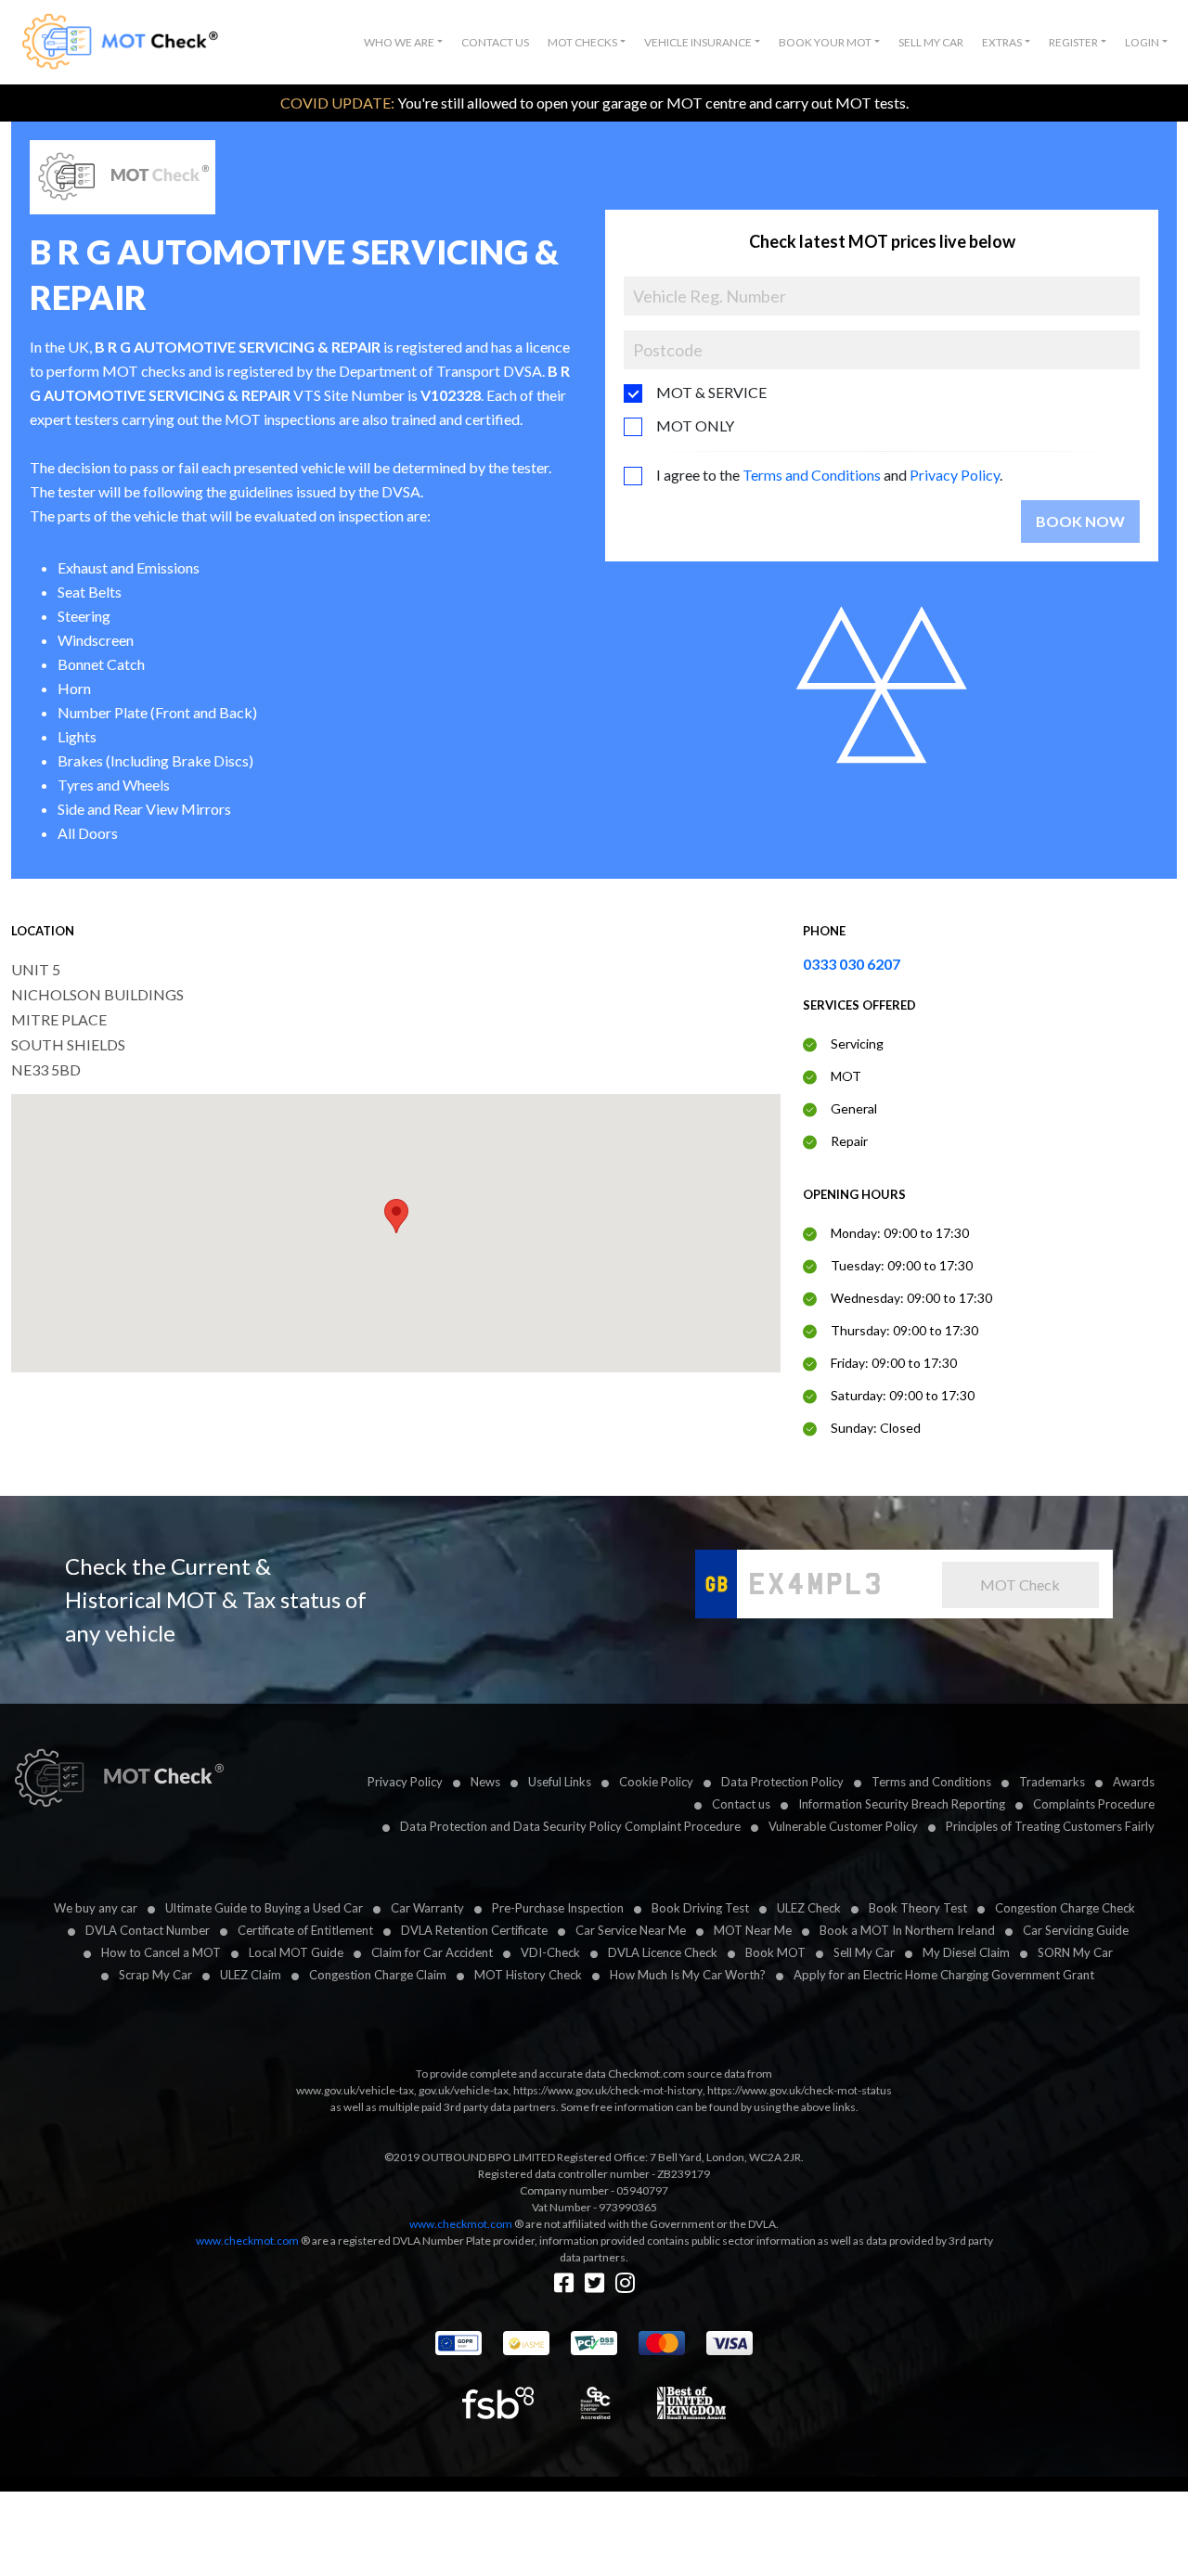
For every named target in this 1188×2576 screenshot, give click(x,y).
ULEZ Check (809, 1908)
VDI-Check (550, 1952)
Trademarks (1052, 1782)
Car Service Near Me (631, 1930)
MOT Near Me (753, 1930)
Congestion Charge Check (1065, 1908)
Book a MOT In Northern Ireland (907, 1930)
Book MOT (775, 1952)
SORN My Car (1075, 1952)
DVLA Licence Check (663, 1952)
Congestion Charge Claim (378, 1975)
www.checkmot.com (461, 2224)
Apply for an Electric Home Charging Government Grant (944, 1975)
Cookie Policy (656, 1782)
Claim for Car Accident (432, 1952)
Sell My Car (931, 42)
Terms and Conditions (812, 475)
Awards (1134, 1782)
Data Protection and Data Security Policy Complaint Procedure (570, 1826)
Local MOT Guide (296, 1952)
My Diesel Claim (966, 1952)
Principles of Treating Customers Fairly (1050, 1826)
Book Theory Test (918, 1908)
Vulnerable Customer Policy (843, 1826)
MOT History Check (528, 1975)
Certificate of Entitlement (305, 1930)
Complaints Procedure (1094, 1804)
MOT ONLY (695, 425)
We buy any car (96, 1908)
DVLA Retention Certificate (474, 1930)
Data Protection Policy (782, 1782)
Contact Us (495, 42)
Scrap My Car (155, 1975)
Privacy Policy (955, 475)
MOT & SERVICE (711, 392)
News (485, 1782)
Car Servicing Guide (1076, 1930)
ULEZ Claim (251, 1975)
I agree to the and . (829, 475)
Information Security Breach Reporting (902, 1804)
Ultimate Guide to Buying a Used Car (264, 1908)
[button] (403, 43)
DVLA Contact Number (148, 1930)
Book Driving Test (700, 1908)
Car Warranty (427, 1908)
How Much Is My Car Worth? (688, 1975)
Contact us (741, 1804)
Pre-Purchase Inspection (558, 1908)
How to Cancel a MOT (161, 1952)
